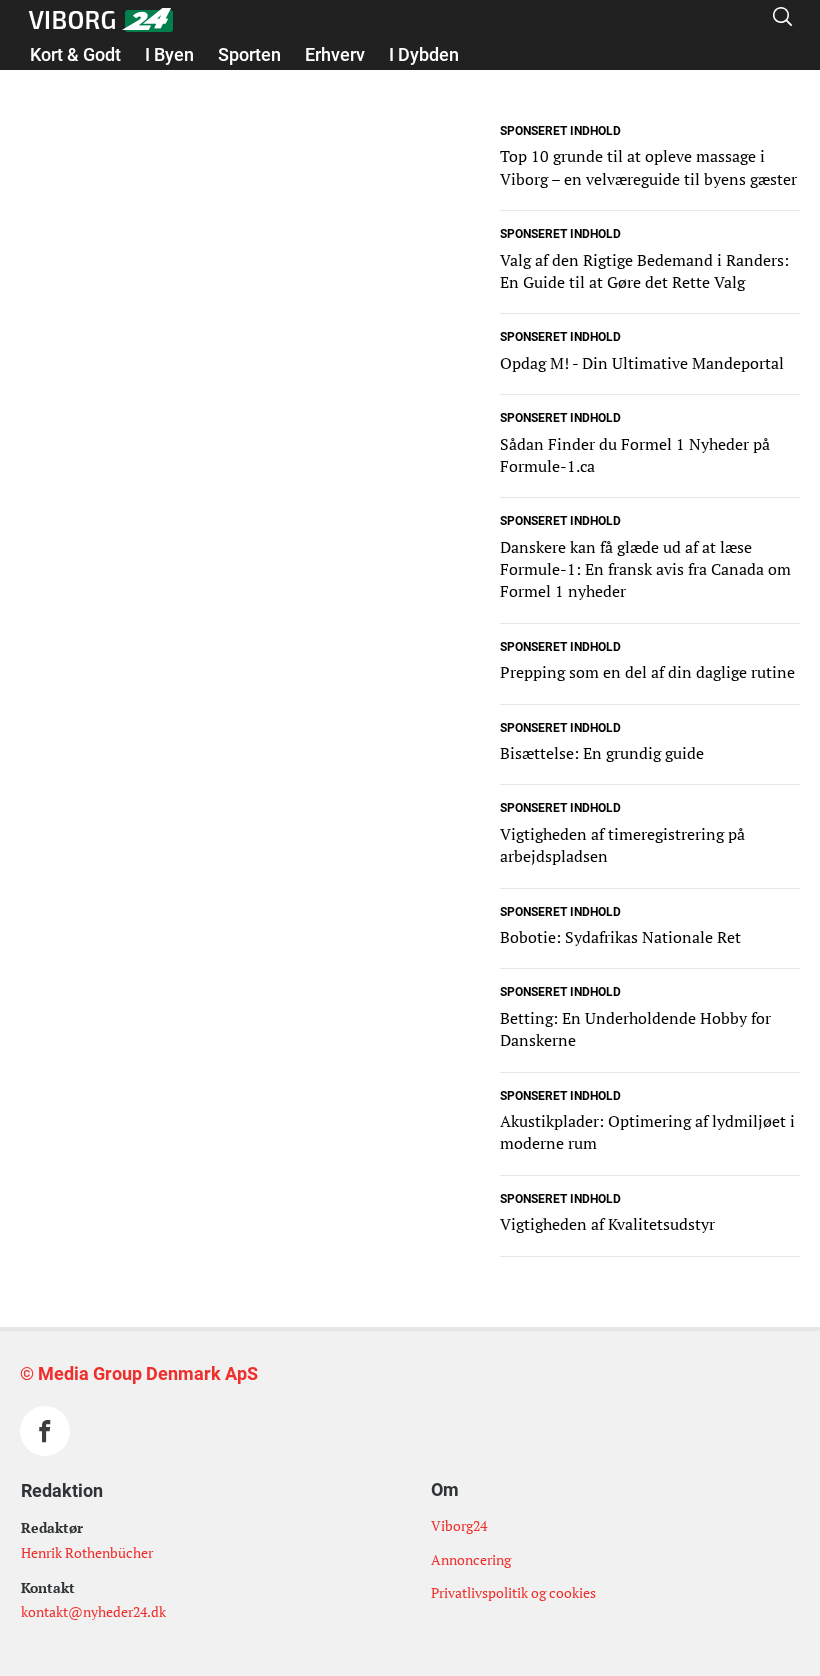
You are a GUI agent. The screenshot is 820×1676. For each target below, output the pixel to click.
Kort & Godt (75, 54)
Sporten (249, 54)
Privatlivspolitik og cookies (513, 1592)
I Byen (169, 54)
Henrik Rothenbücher (87, 1552)
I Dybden (424, 54)
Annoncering (471, 1559)
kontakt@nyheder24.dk (93, 1611)
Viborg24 (459, 1525)
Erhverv (335, 54)
